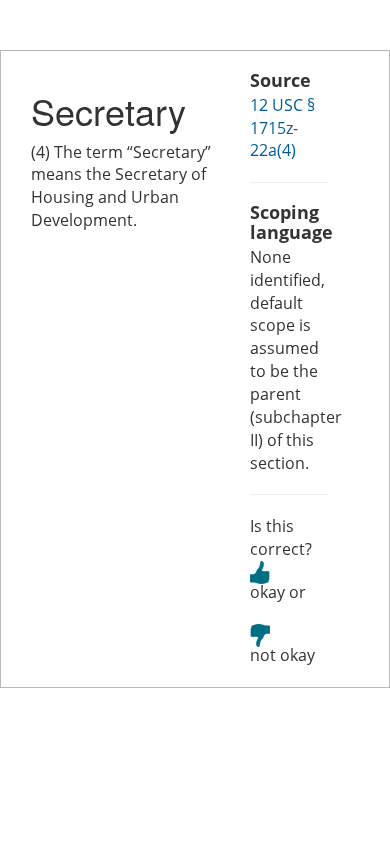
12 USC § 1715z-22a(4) (282, 128)
